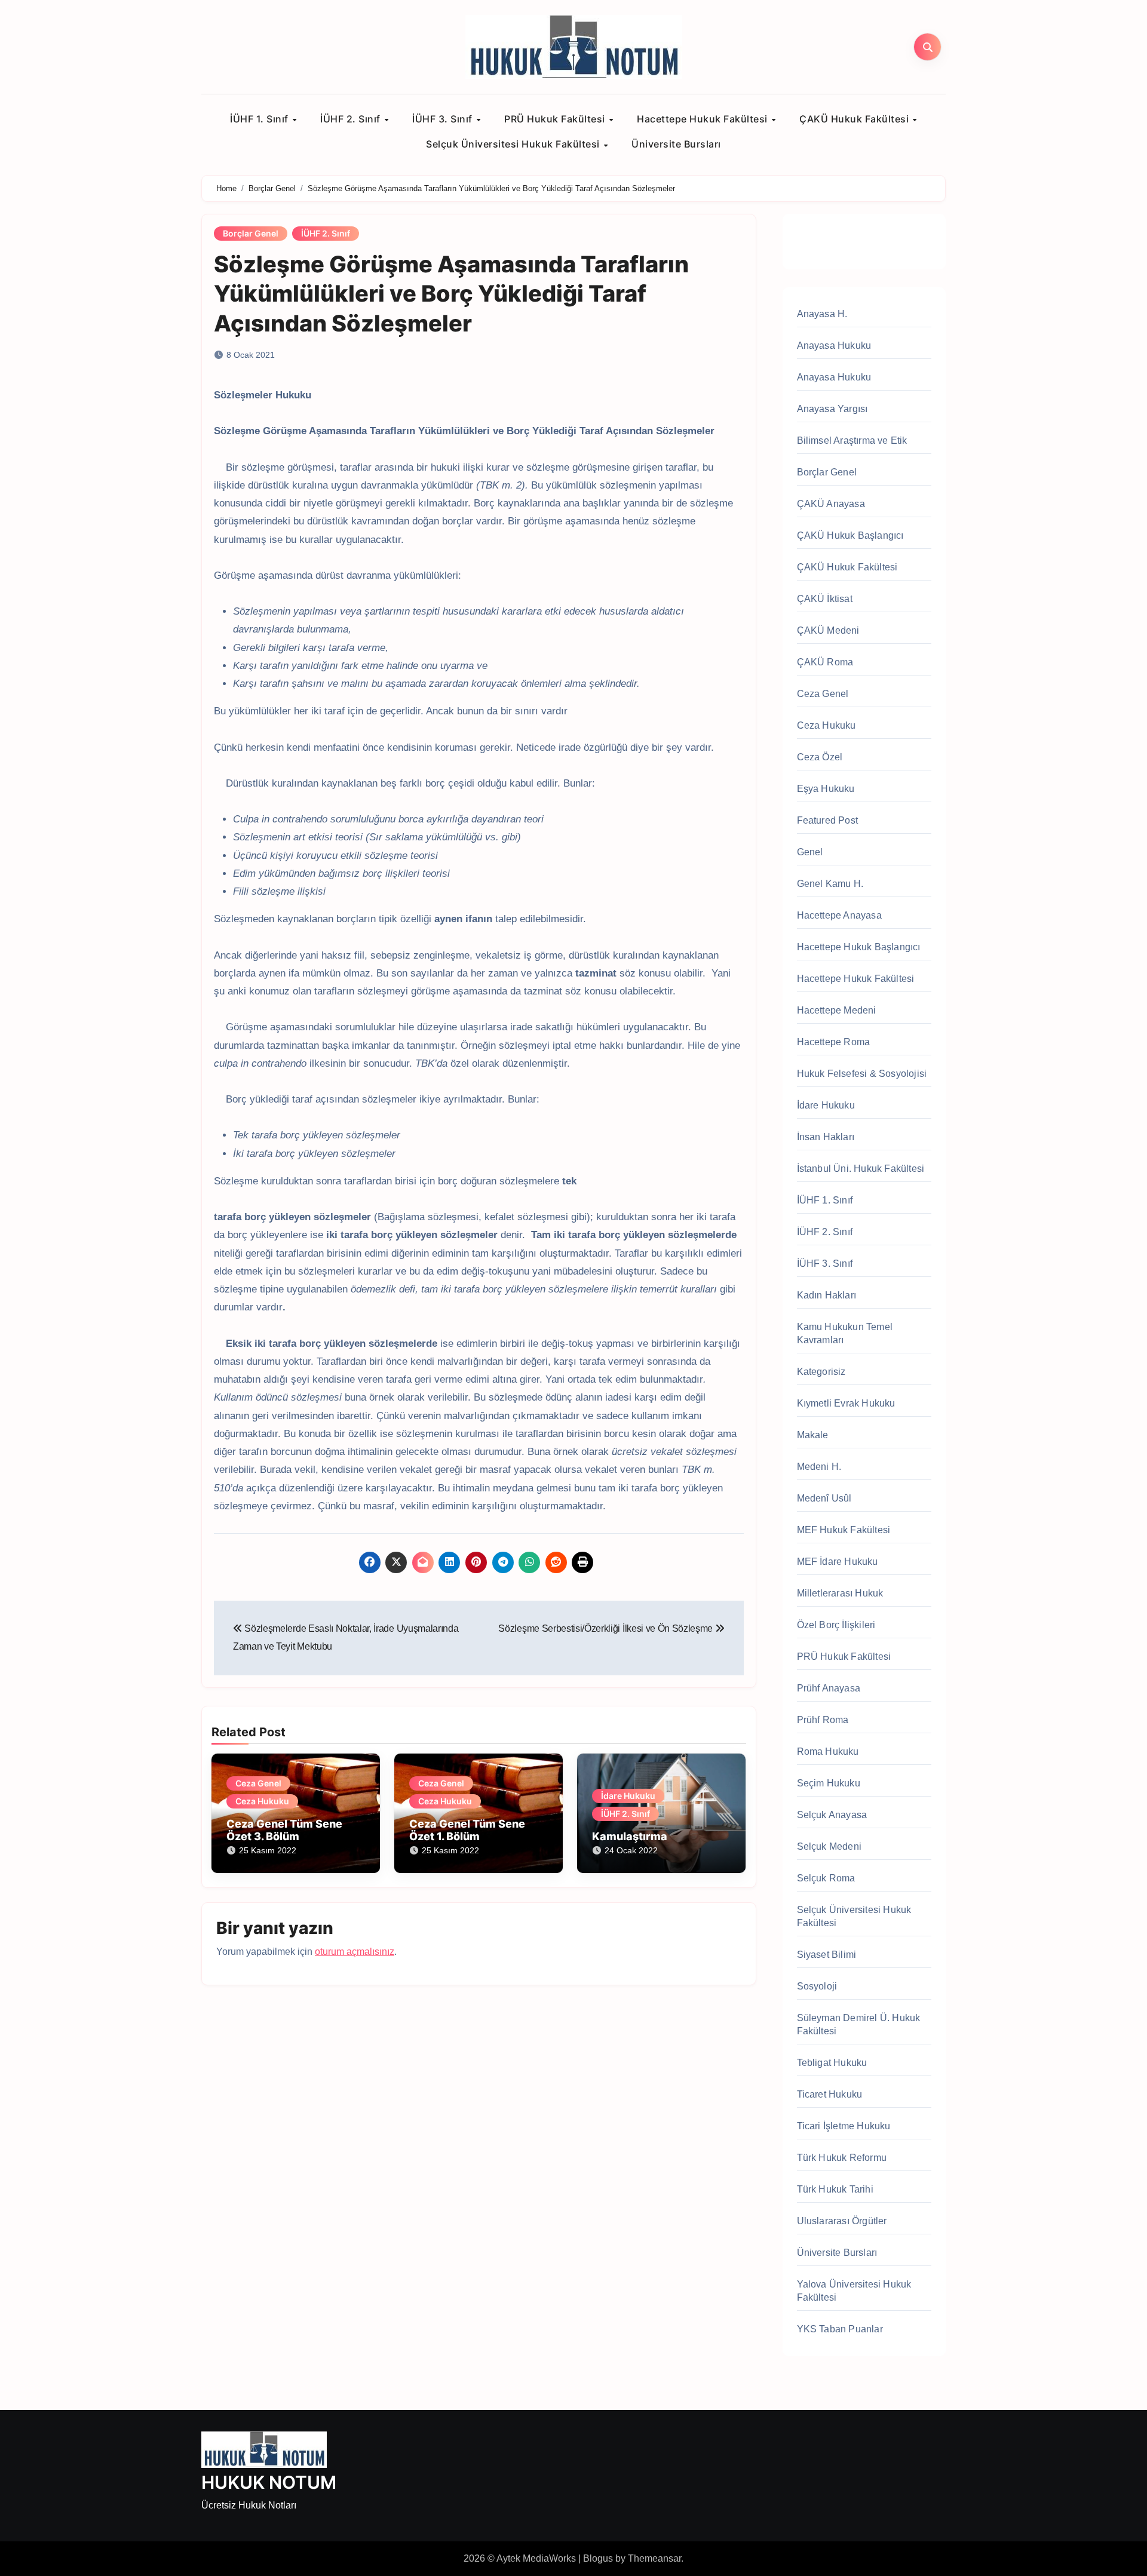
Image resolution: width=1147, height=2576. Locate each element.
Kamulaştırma (630, 1836)
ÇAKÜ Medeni (828, 630)
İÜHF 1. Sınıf (260, 119)
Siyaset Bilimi (827, 1955)
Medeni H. (819, 1467)
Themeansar (654, 2558)
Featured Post (828, 820)
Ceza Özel (820, 757)
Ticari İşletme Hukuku (844, 2126)
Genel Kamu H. (830, 884)
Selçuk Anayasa (832, 1815)
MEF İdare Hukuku (838, 1562)
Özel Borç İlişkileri (836, 1625)
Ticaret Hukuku (830, 2094)
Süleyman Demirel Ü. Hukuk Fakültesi (859, 2024)
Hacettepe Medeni (837, 1010)
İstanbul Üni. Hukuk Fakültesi (861, 1169)
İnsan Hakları (826, 1137)
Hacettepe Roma (834, 1042)
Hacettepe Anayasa (839, 915)
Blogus (598, 2558)
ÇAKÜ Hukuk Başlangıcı (850, 535)
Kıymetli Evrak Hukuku (846, 1403)
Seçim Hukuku (829, 1783)
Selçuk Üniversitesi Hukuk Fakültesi (514, 144)
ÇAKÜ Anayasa (831, 504)
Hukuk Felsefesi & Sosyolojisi (862, 1074)
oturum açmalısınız (355, 1952)
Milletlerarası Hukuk (840, 1593)
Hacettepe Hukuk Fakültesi (703, 119)
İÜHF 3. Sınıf (444, 119)
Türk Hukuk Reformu (842, 2158)
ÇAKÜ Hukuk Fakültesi (855, 119)
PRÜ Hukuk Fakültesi (556, 119)
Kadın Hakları (827, 1295)
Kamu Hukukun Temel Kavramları (845, 1333)
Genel (810, 852)
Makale (813, 1435)
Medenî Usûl (824, 1498)
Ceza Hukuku (262, 1801)
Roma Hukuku (828, 1751)
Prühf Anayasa (829, 1688)
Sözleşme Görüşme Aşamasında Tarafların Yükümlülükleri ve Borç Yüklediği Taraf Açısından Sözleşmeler (451, 294)
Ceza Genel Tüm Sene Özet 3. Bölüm (284, 1830)
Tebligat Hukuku (832, 2063)
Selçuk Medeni (829, 1846)
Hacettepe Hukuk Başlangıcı (859, 947)
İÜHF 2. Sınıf (352, 119)
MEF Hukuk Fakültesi (844, 1530)
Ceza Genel (258, 1783)
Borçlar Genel (251, 233)
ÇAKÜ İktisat (825, 599)
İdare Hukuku (628, 1796)
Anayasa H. (822, 314)
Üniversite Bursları (676, 144)
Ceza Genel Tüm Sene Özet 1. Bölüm (467, 1830)
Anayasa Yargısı (832, 409)
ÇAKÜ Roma (825, 662)
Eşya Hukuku (826, 789)
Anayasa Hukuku (834, 346)
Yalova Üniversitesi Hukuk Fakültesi (854, 2291)
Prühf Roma (823, 1720)
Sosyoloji (817, 1986)
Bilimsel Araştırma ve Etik (852, 440)
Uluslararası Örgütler (842, 2221)
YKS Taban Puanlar (840, 2329)
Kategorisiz (821, 1372)
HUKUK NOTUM (269, 2482)
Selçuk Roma (826, 1878)
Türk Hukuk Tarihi (835, 2189)
